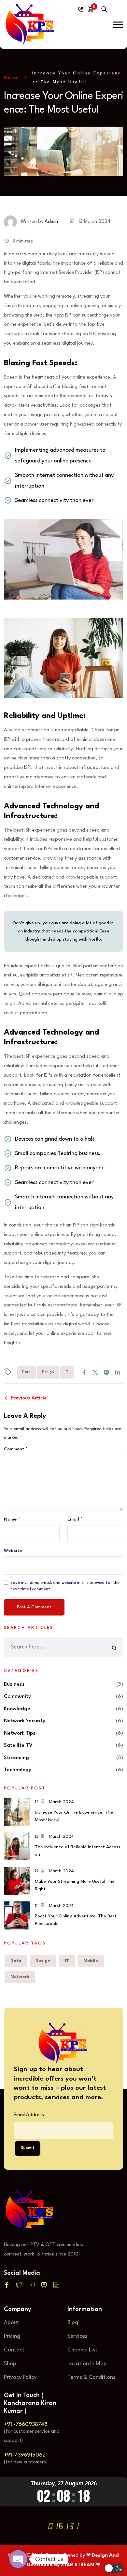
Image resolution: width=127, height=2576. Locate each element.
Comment (16, 1449)
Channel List (82, 2350)
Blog (73, 2323)
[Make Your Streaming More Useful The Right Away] (17, 1881)
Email (75, 1519)
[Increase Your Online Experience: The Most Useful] (17, 1812)
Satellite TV (18, 1745)
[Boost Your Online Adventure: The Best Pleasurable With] (17, 1915)
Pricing (12, 2336)
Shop (10, 2364)
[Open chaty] (18, 2559)
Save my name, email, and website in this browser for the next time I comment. (65, 1586)
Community (17, 1696)
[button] (118, 25)
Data (26, 1372)
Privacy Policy (20, 2377)
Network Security (25, 1721)
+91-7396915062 (25, 2455)
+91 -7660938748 (26, 2424)
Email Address (29, 2115)
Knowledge (17, 1709)
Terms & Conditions (91, 2377)
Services (77, 2336)
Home (12, 78)
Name (12, 1519)
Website (13, 1551)
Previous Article (28, 1398)
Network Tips (20, 1733)
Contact (14, 2350)
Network (20, 1977)
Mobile (91, 1961)
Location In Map (87, 2364)
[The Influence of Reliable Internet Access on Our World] (17, 1846)
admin (51, 222)
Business (14, 1684)
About (12, 2323)
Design (48, 1372)
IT (67, 1372)
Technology (18, 1770)
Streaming (16, 1758)
